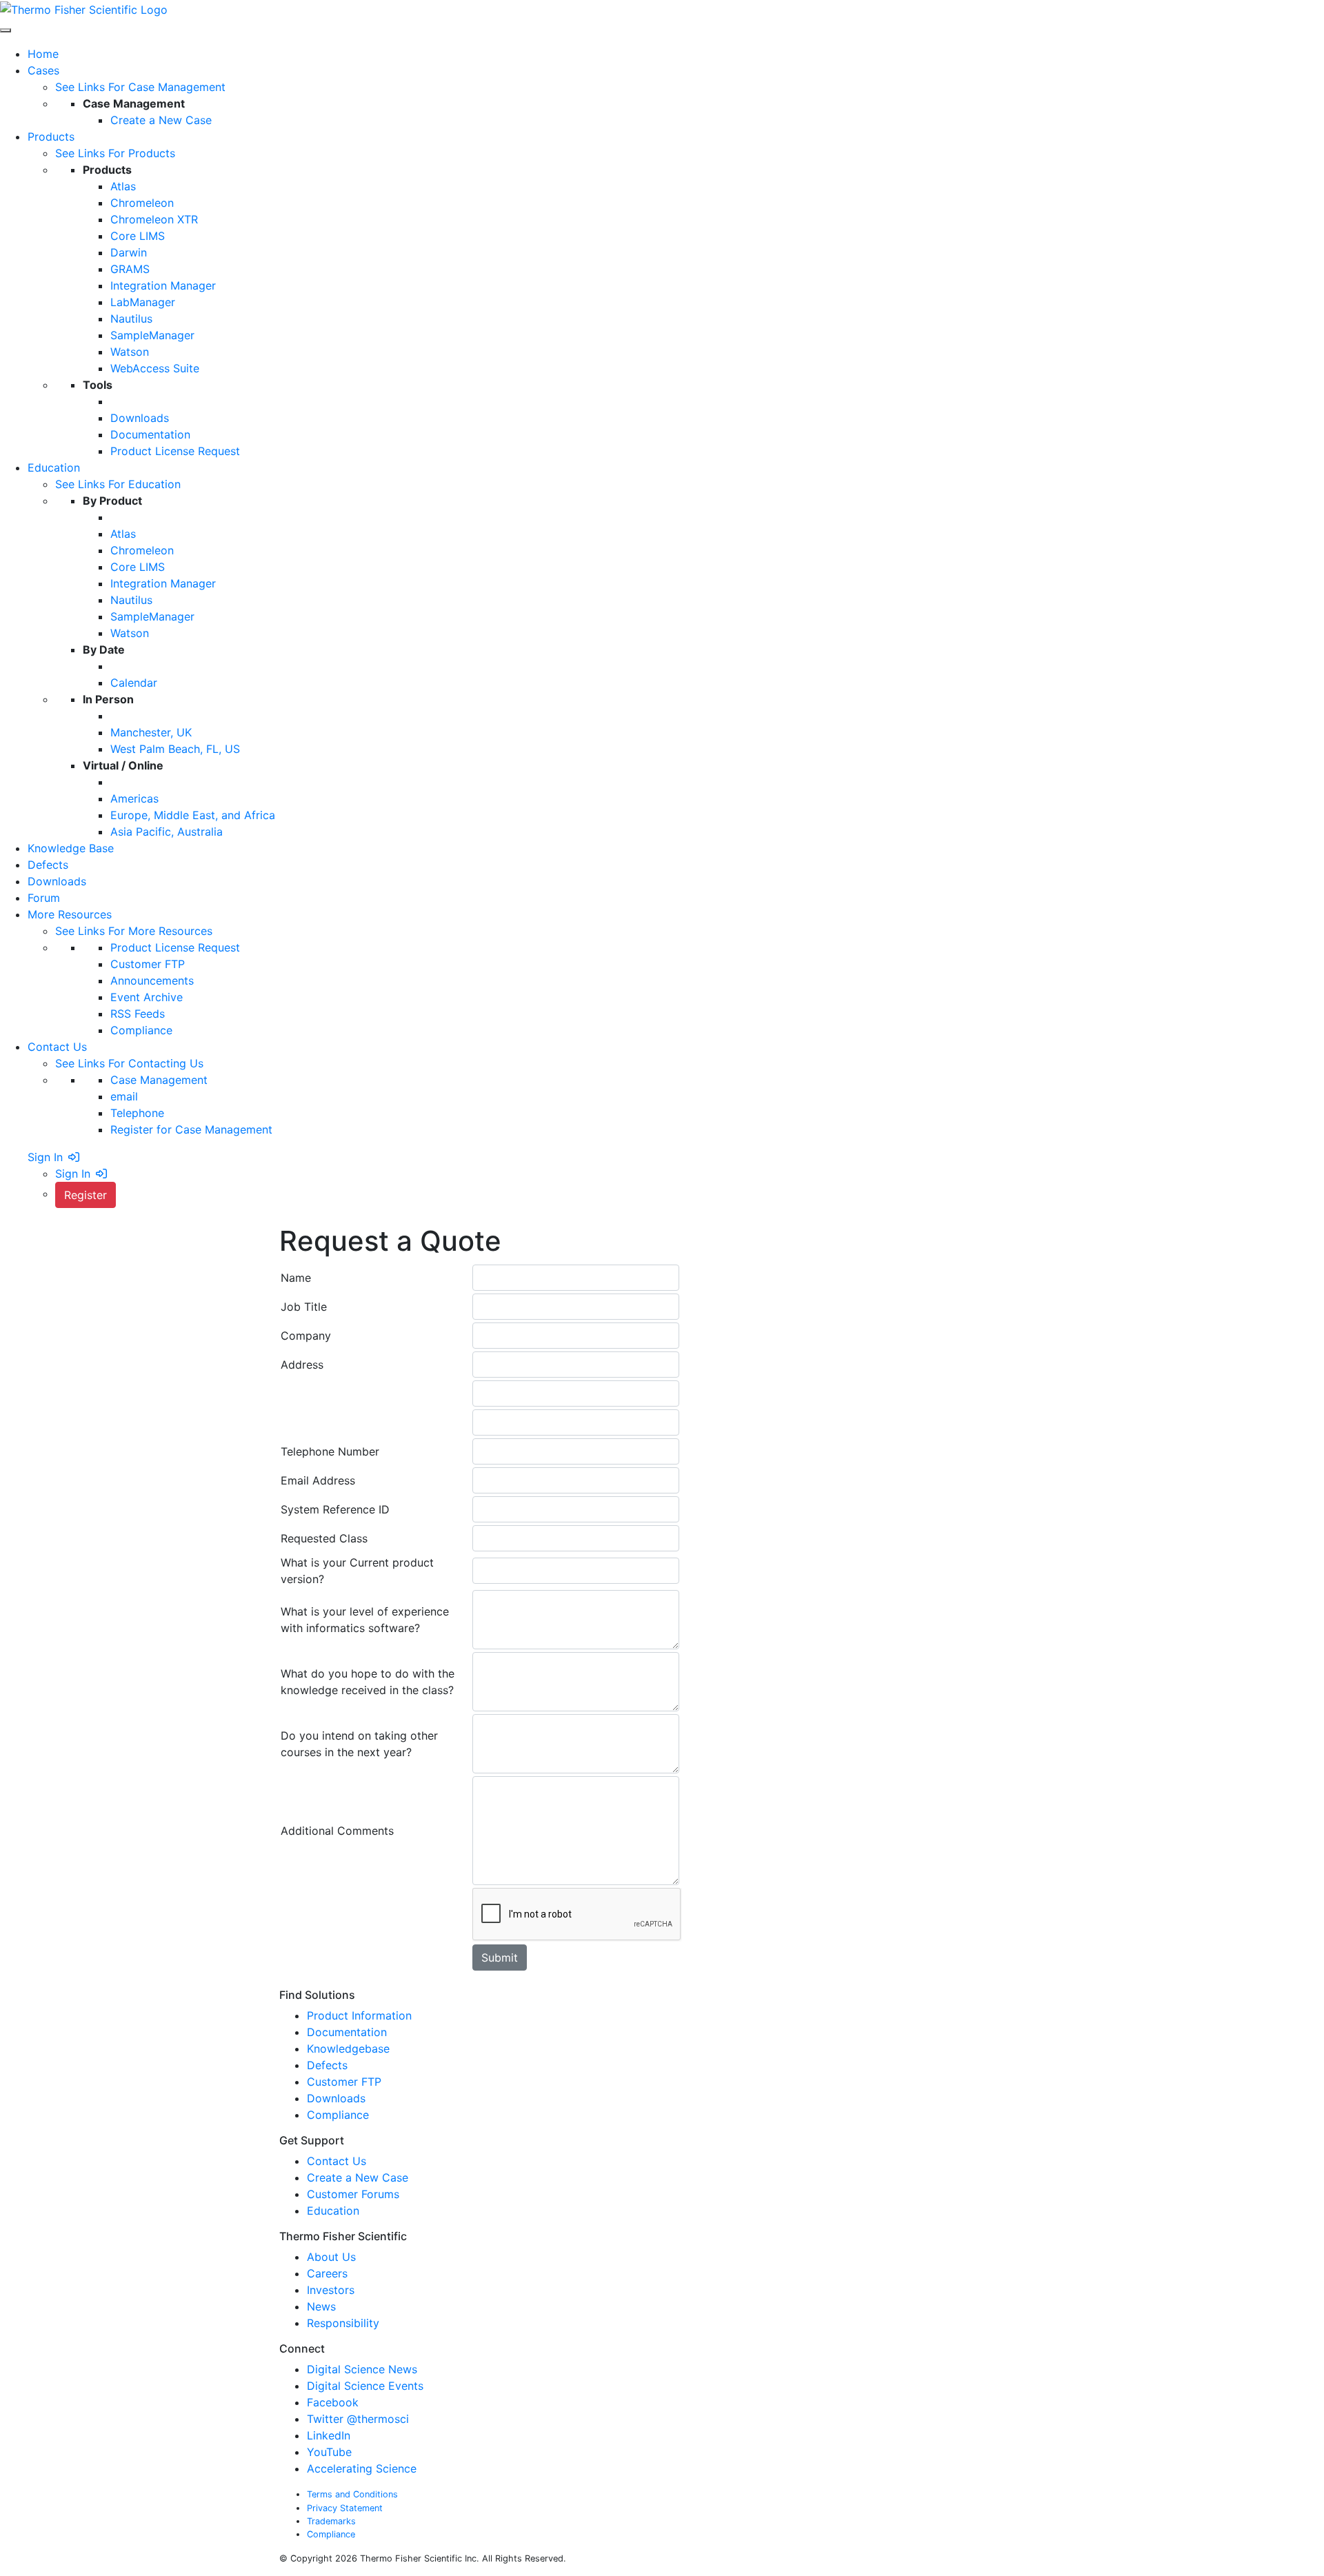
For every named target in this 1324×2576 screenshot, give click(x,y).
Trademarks (331, 2521)
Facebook (333, 2402)
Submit (500, 1958)
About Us (333, 2257)
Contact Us (337, 2161)
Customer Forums (353, 2194)
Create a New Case (358, 2177)
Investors (332, 2290)
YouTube (329, 2452)
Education (333, 2211)
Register (86, 1195)
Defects (327, 2065)
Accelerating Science (362, 2468)
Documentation (347, 2032)
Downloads (336, 2098)
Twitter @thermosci (358, 2419)
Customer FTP (344, 2082)
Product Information (359, 2015)
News (323, 2306)
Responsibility (345, 2323)
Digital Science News (362, 2369)
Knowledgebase (348, 2049)
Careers (329, 2273)
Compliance (338, 2115)
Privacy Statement (345, 2508)
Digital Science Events (365, 2386)
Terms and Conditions (352, 2494)
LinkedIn (329, 2435)
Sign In (45, 1157)
